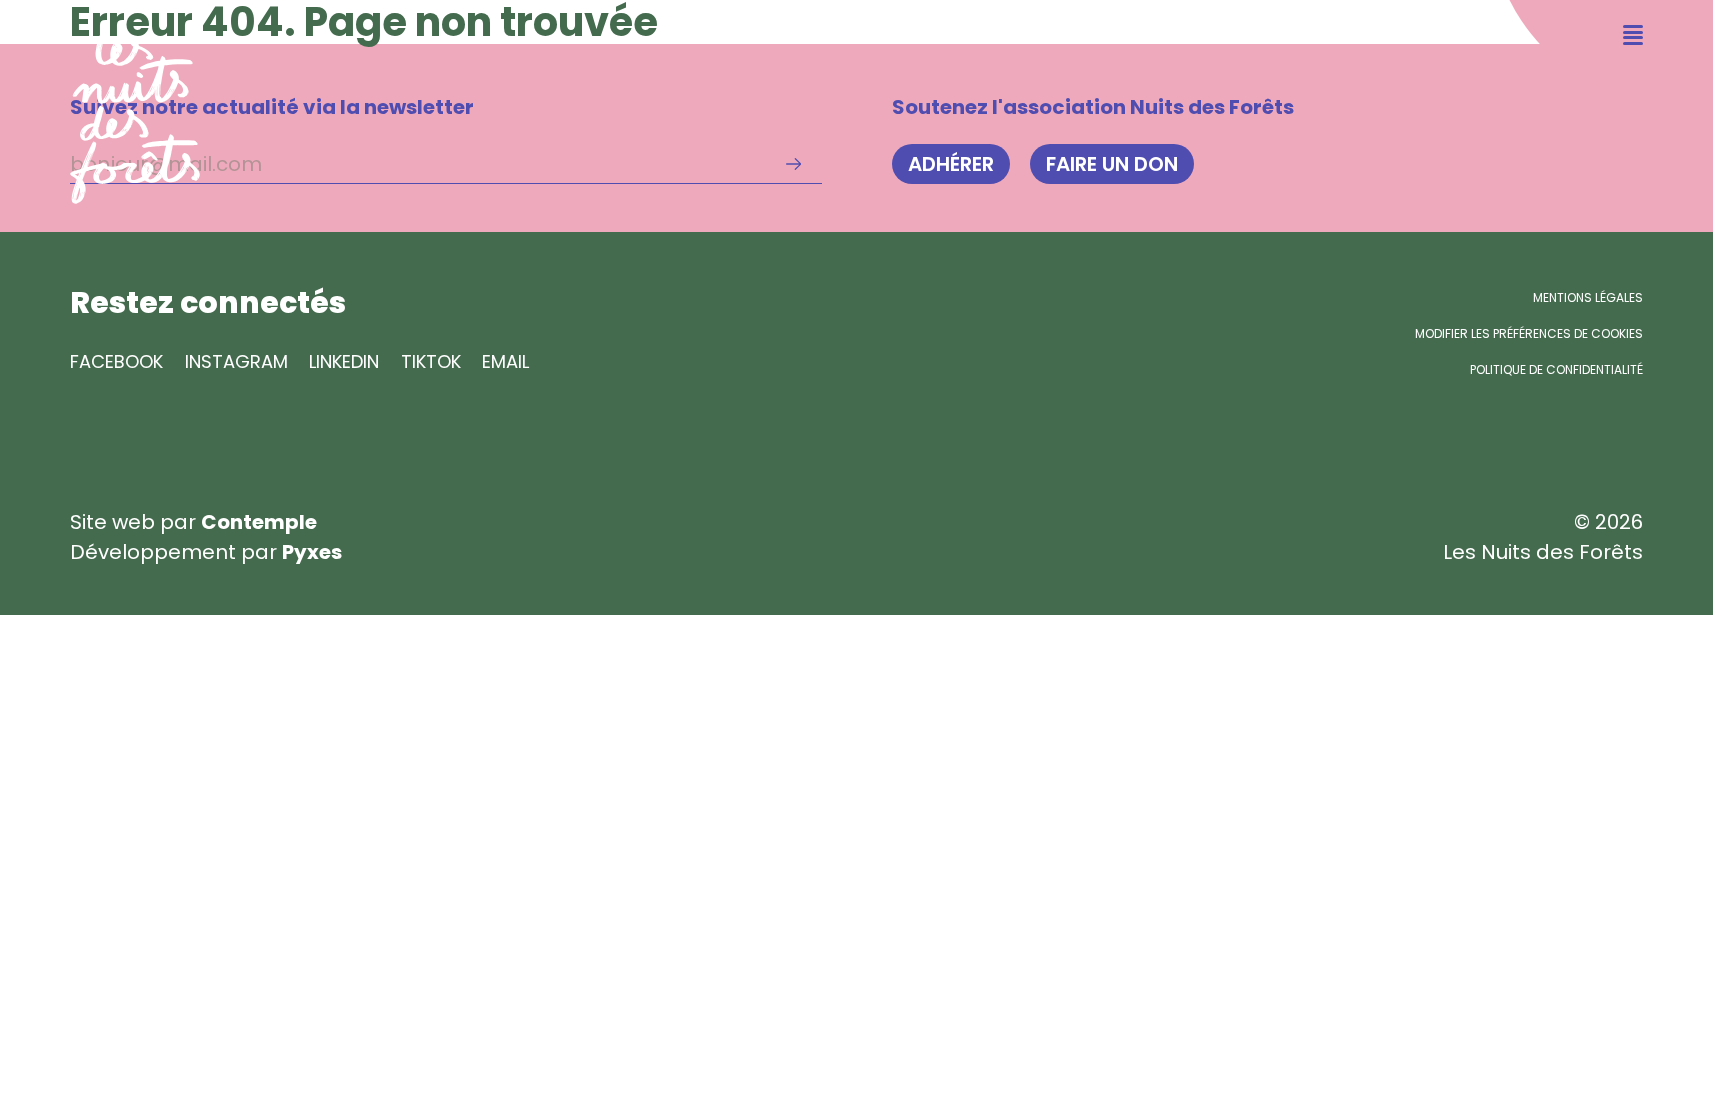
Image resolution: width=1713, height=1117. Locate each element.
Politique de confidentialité (1556, 369)
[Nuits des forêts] (100, 102)
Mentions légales (1588, 297)
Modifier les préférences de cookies (1529, 333)
